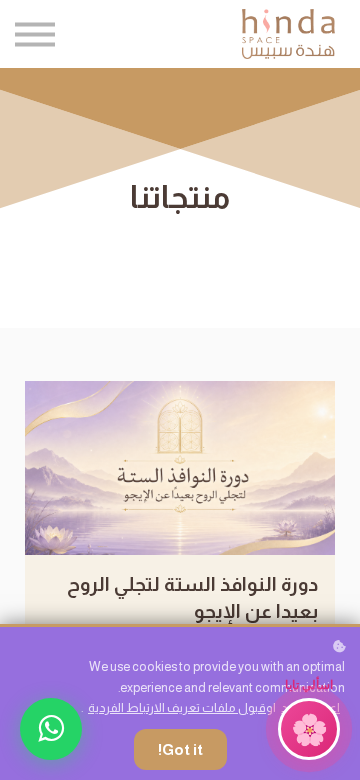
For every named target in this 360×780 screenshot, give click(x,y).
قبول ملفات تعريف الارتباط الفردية (177, 708)
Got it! (180, 749)
